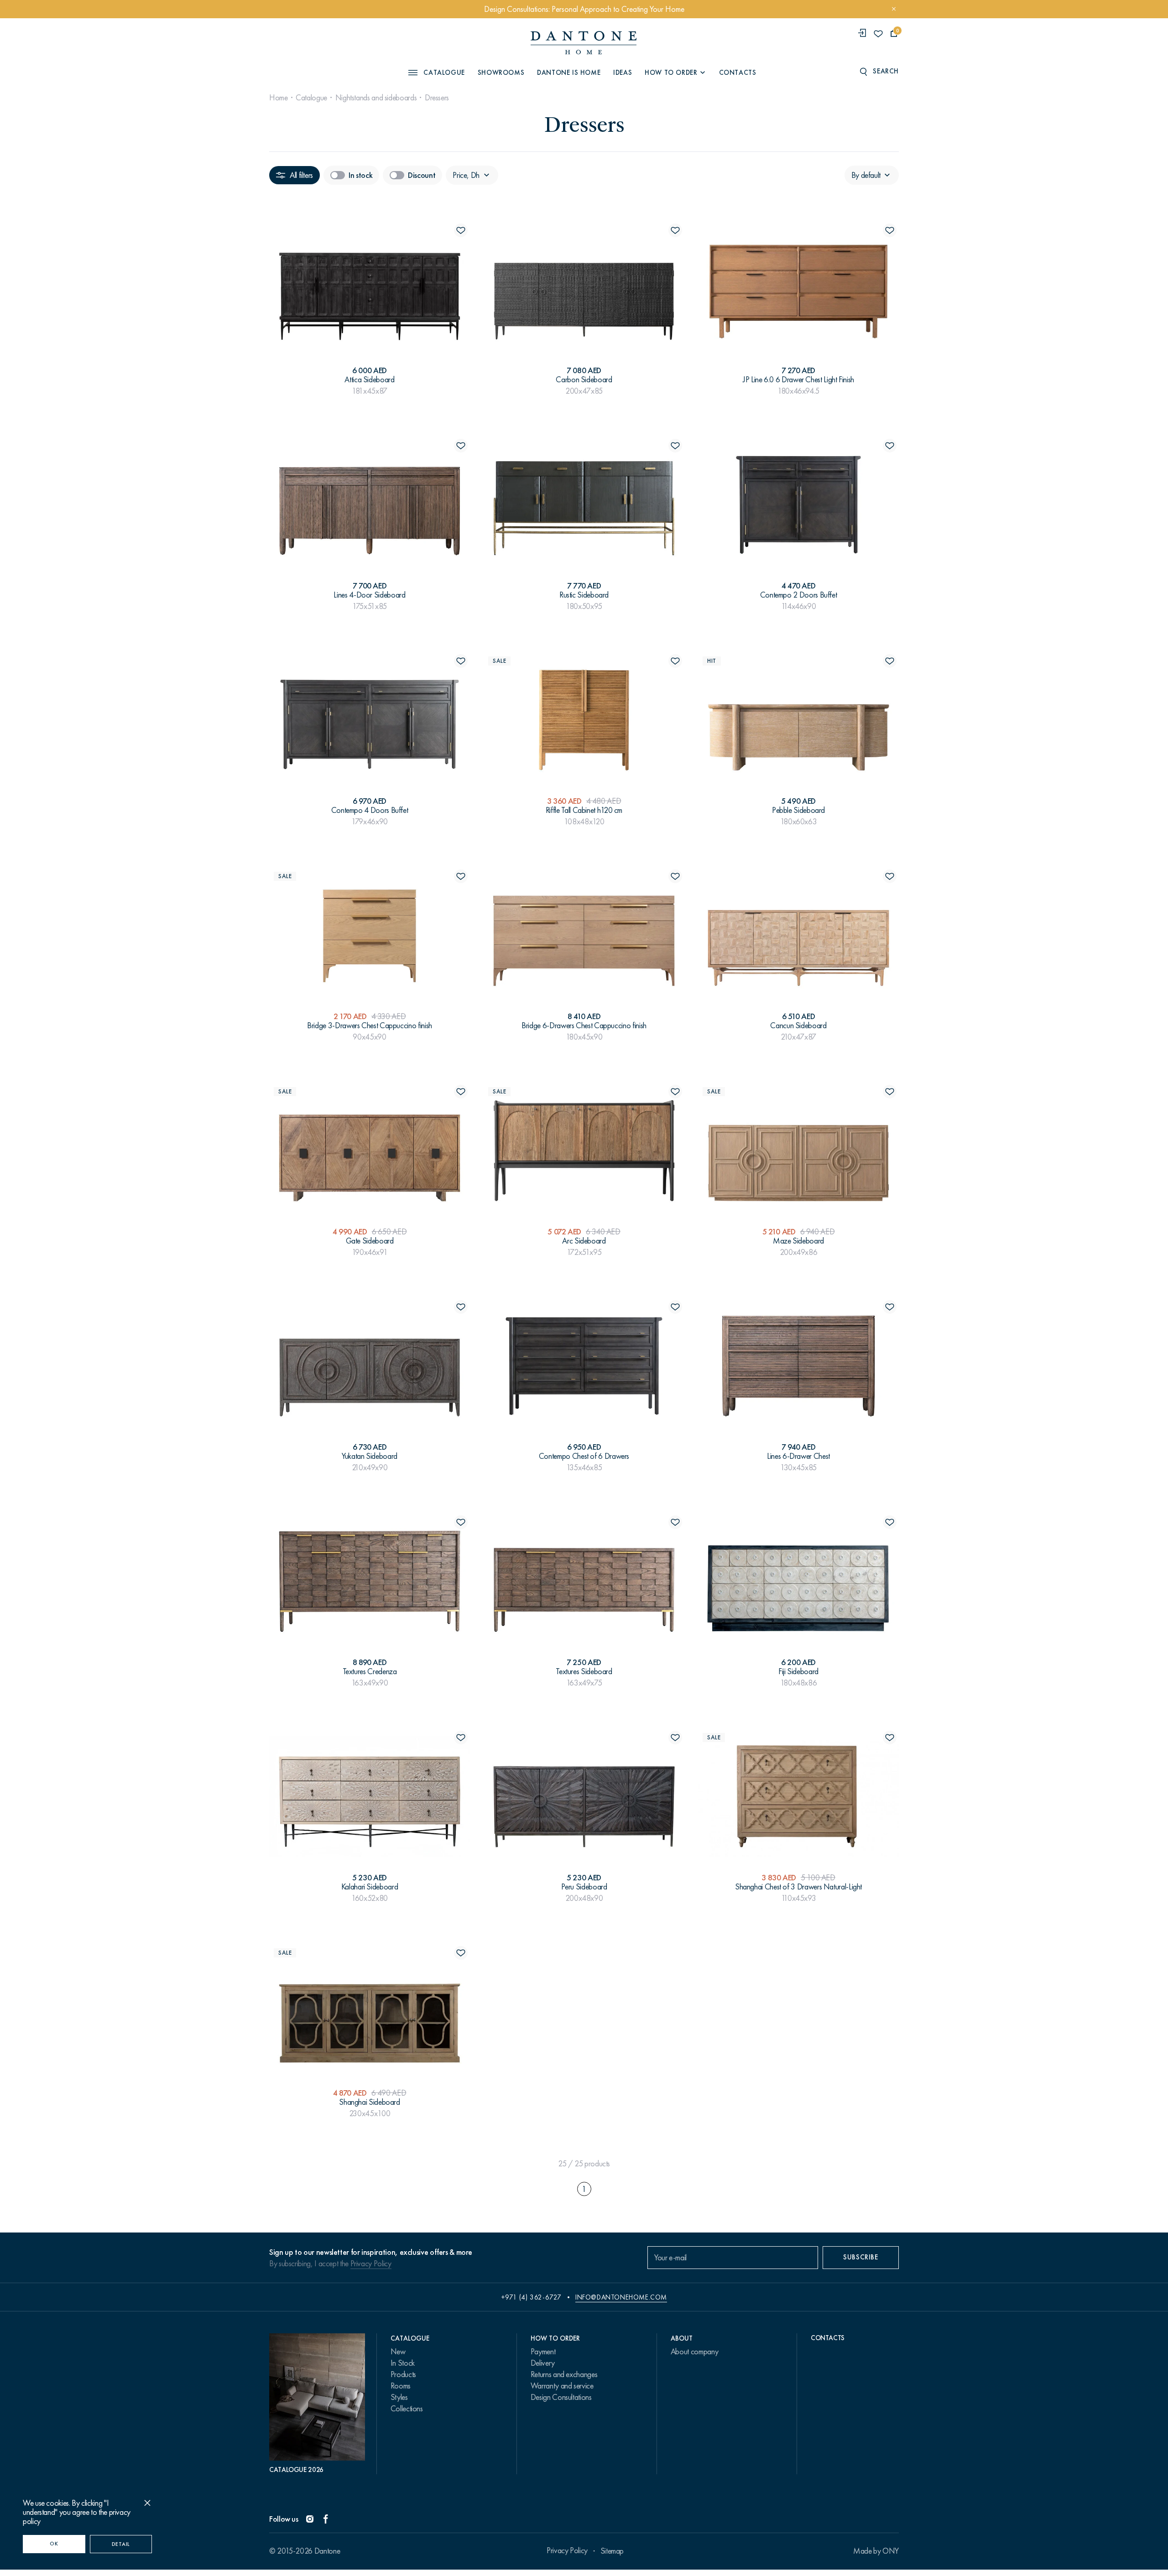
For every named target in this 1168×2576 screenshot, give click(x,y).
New (398, 2352)
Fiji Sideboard (798, 1671)
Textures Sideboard (584, 1671)
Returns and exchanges (564, 2374)
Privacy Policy (371, 2264)
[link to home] (584, 43)
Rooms (401, 2386)
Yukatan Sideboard (370, 1456)
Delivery (543, 2363)
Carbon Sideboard (584, 380)
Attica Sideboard (369, 380)
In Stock (403, 2363)
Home (279, 98)
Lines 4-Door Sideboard (369, 595)
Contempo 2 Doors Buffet (799, 595)
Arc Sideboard (584, 1241)
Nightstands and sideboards (376, 98)
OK (54, 2544)
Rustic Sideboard (584, 595)
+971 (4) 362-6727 (531, 2297)
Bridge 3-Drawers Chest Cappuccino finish (370, 1025)
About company (694, 2352)
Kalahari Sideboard (370, 1887)
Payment (543, 2352)
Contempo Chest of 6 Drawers (584, 1456)
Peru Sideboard (584, 1887)
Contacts (738, 73)
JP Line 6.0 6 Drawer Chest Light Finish (798, 380)
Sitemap (612, 2551)
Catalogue (311, 98)
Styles (399, 2397)
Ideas (623, 73)
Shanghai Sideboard (370, 2102)
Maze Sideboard (798, 1241)
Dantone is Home (569, 73)
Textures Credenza (370, 1671)
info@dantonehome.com (621, 2297)
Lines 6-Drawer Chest (798, 1456)
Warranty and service (562, 2386)
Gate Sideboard (370, 1241)
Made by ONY (876, 2551)
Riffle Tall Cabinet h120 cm (584, 810)
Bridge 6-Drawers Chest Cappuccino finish (584, 1025)
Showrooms (501, 73)
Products (403, 2374)
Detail (121, 2544)
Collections (407, 2409)
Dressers (437, 98)
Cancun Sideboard (798, 1025)
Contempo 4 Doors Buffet (370, 810)
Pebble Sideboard (798, 810)
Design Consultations (561, 2397)
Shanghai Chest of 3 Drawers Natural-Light (798, 1887)
